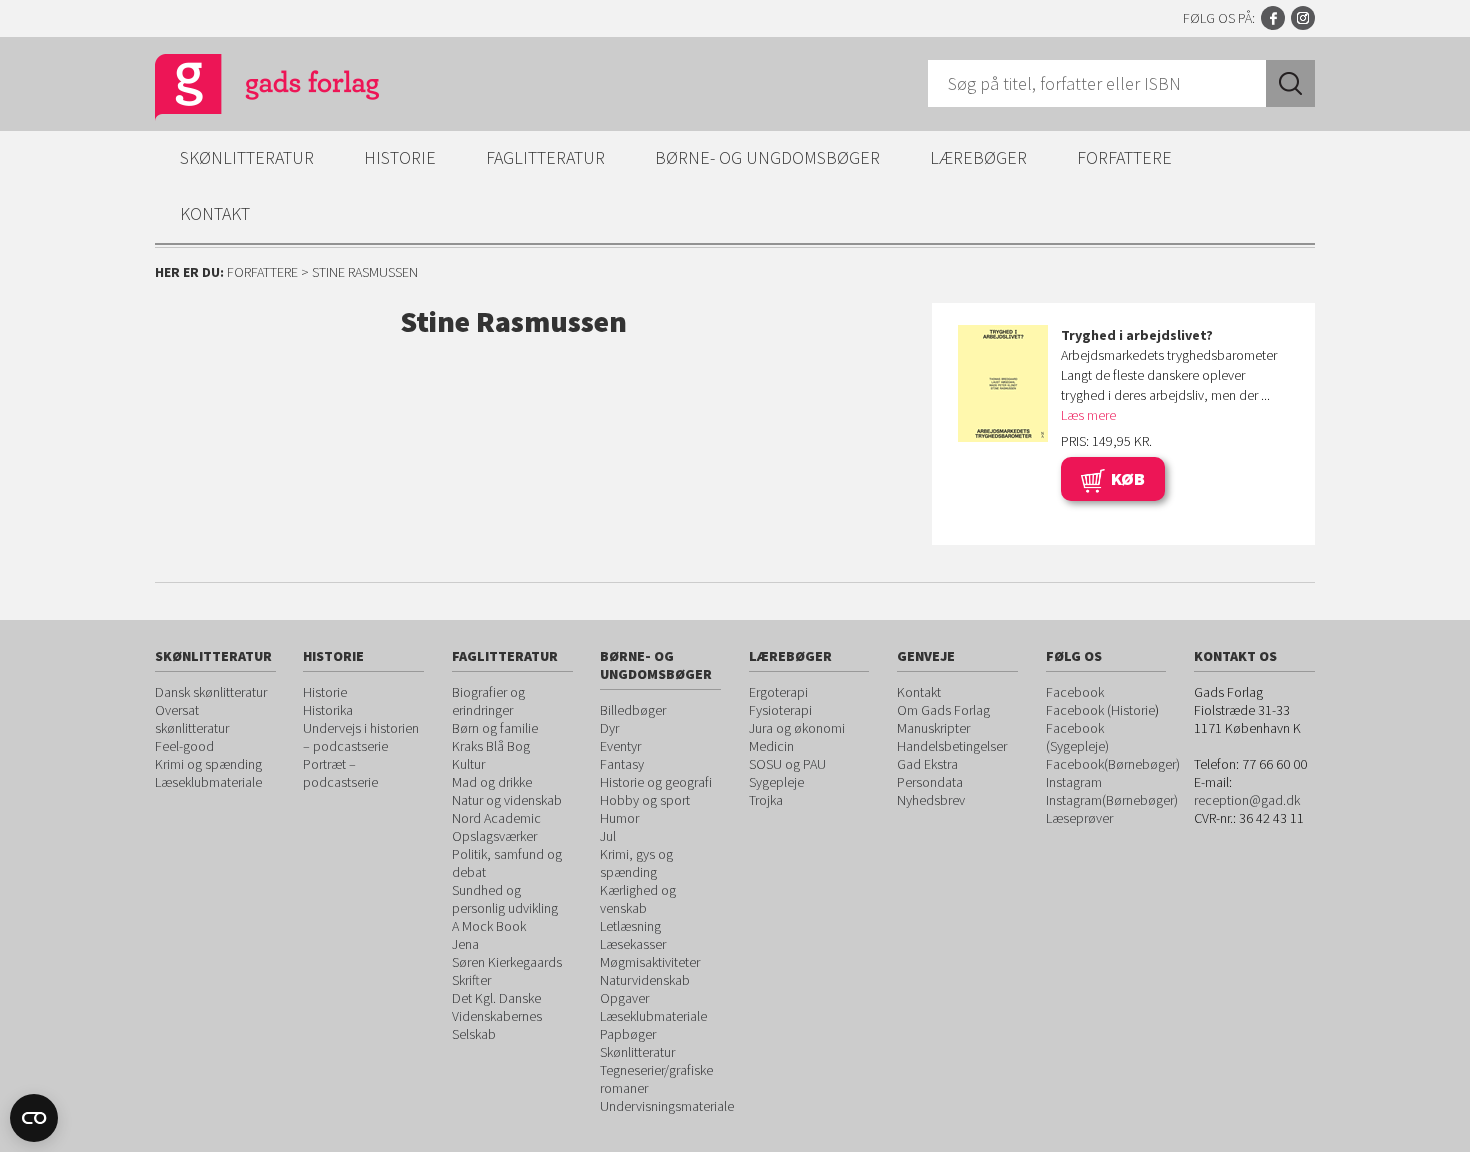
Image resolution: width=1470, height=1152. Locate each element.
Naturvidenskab (645, 980)
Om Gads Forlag (943, 710)
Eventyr (620, 746)
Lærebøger (978, 157)
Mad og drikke (492, 782)
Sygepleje (776, 782)
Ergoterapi (778, 692)
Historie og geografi (656, 782)
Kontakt (215, 213)
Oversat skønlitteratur (192, 719)
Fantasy (622, 764)
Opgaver (624, 998)
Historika (328, 710)
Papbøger (628, 1034)
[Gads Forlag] (246, 90)
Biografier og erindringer (488, 701)
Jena (465, 944)
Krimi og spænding (208, 764)
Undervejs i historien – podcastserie (361, 737)
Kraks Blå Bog (491, 746)
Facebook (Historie (1100, 710)
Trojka (766, 800)
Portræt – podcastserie (340, 773)
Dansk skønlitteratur (211, 692)
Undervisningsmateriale (667, 1106)
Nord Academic (496, 818)
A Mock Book (489, 926)
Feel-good (184, 746)
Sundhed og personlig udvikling (505, 899)
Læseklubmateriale (208, 782)
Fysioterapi (780, 710)
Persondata (930, 782)
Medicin (771, 746)
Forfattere (1124, 157)
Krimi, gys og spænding (636, 863)
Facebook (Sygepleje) (1077, 737)
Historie (400, 157)
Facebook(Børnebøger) (1113, 764)
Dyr (609, 728)
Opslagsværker (494, 836)
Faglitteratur (545, 157)
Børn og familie (495, 728)
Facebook (1273, 18)
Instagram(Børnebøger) (1112, 800)
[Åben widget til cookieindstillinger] (34, 1118)
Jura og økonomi (797, 728)
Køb (1128, 478)
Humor (619, 818)
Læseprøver (1079, 818)
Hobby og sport (645, 800)
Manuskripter (933, 728)
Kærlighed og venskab (638, 899)
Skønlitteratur (247, 157)
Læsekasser (633, 944)
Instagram (1303, 18)
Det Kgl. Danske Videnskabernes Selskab (497, 1016)
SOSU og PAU (787, 764)
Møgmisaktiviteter (650, 962)
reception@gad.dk (1247, 800)
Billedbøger (633, 710)
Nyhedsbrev (931, 800)
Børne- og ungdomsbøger (767, 157)
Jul (608, 836)
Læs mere (1088, 415)
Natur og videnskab (507, 800)
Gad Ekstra (927, 764)
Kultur (468, 764)
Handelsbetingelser (952, 746)
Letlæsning (630, 926)
